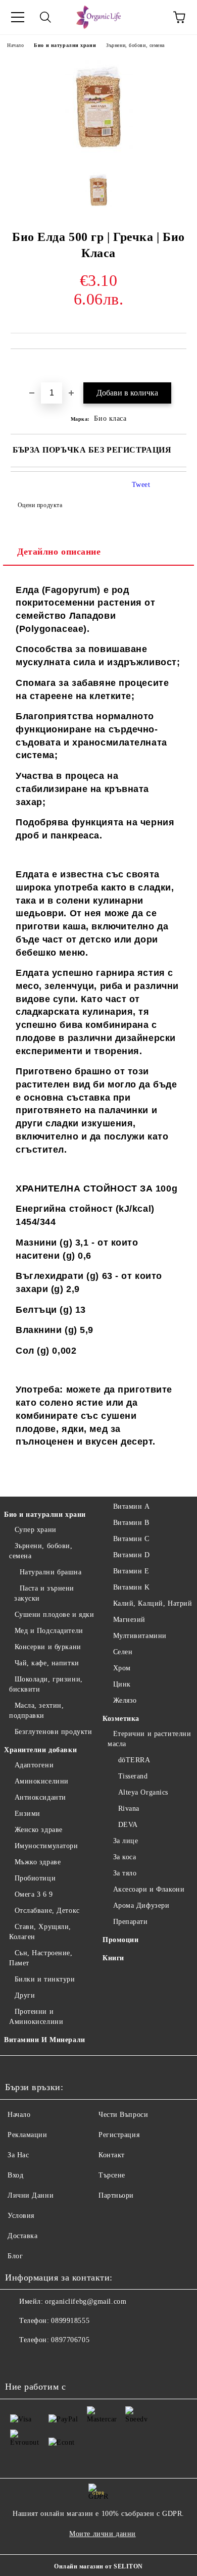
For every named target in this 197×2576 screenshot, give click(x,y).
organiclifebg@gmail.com (86, 2301)
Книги (113, 1958)
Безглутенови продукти (53, 1732)
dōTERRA (134, 1760)
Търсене (112, 2175)
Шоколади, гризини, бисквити (46, 1684)
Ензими (28, 1814)
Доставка (22, 2236)
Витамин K (132, 1587)
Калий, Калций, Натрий (153, 1603)
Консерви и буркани (48, 1647)
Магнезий (129, 1620)
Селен (123, 1652)
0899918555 (70, 2321)
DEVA (128, 1825)
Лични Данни (31, 2195)
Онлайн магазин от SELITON (98, 2566)
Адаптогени (34, 1765)
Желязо (125, 1700)
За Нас (18, 2155)
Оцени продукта (40, 505)
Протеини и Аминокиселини (36, 2017)
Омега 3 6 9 (34, 1894)
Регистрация (119, 2135)
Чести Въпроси (123, 2115)
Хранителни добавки (40, 1750)
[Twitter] (40, 2360)
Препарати (131, 1922)
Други (25, 1995)
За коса (125, 1857)
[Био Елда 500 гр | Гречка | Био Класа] (99, 155)
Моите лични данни (103, 2534)
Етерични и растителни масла (149, 1739)
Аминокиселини (42, 1781)
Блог (15, 2256)
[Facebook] (18, 2360)
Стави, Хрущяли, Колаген (40, 1932)
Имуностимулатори (46, 1846)
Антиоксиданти (40, 1797)
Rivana (129, 1809)
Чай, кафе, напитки (47, 1663)
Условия (21, 2216)
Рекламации (28, 2135)
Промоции (120, 1940)
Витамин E (131, 1571)
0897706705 (70, 2340)
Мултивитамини (140, 1636)
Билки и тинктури (45, 1979)
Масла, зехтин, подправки (36, 1711)
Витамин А (132, 1506)
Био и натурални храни (65, 45)
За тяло (125, 1873)
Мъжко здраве (38, 1862)
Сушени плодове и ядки (54, 1615)
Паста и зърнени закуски (44, 1593)
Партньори (116, 2195)
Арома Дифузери (141, 1905)
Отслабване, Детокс (47, 1911)
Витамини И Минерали (45, 2040)
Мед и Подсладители (49, 1631)
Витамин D (132, 1555)
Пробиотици (35, 1878)
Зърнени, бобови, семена (135, 45)
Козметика (121, 1719)
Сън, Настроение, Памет (41, 1958)
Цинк (122, 1684)
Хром (122, 1668)
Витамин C (131, 1539)
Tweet (141, 485)
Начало (15, 45)
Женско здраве (39, 1830)
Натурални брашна (51, 1572)
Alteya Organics (143, 1792)
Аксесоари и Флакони (149, 1889)
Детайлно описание (59, 552)
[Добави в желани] (179, 366)
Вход (15, 2175)
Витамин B (131, 1523)
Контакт (112, 2155)
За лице (126, 1841)
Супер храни (36, 1530)
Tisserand (133, 1776)
